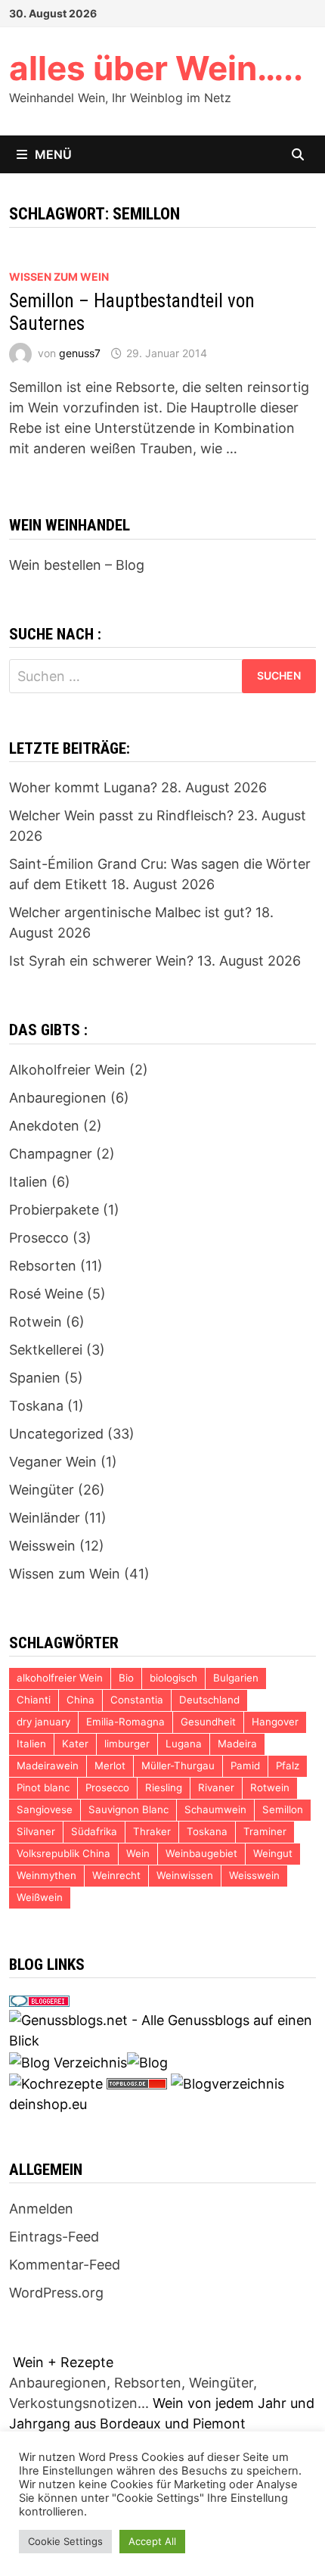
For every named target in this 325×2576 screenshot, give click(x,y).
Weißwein (40, 1897)
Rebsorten (43, 1266)
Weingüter (42, 1490)
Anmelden (41, 2209)
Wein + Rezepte (63, 2362)
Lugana (184, 1744)
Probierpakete (54, 1210)
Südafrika (94, 1831)
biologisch (173, 1678)
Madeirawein (48, 1766)
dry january (43, 1722)
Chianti (34, 1700)
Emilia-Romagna (125, 1722)
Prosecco (39, 1238)
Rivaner (216, 1787)
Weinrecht (116, 1875)
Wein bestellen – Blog (77, 565)
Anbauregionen (58, 1098)
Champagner (51, 1154)
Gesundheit (208, 1722)
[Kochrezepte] (56, 2083)
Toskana (36, 1406)
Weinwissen (185, 1875)
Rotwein (36, 1322)
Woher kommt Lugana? (83, 787)
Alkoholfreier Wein (67, 1070)
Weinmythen (46, 1875)
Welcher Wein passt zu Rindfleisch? (121, 815)
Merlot (110, 1766)
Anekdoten (44, 1126)
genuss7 (80, 353)
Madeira (237, 1744)
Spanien (35, 1378)
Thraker (152, 1831)
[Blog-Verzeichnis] (39, 2000)
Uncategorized (56, 1434)
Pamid (245, 1766)
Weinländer (45, 1518)
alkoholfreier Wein (60, 1678)
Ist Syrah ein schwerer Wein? (101, 961)
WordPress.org (56, 2293)
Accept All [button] (152, 2541)
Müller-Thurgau (178, 1766)
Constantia (137, 1700)
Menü (53, 154)
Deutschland (209, 1700)
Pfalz (288, 1766)
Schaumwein (215, 1809)
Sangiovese (45, 1809)
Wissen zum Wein (59, 277)
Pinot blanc (43, 1787)
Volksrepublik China (63, 1853)
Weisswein (42, 1546)
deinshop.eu (48, 2104)
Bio (126, 1678)
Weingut (273, 1853)
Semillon (283, 1809)
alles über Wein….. (156, 68)
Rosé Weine (46, 1294)
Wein (138, 1853)
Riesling (164, 1787)
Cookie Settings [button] (65, 2541)
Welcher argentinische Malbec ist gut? (130, 912)
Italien (28, 1182)
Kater (75, 1744)
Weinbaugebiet (201, 1853)
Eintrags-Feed (54, 2237)
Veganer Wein (53, 1462)
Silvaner (36, 1831)
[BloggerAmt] (227, 2083)
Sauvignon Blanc (128, 1809)
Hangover (275, 1722)
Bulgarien (236, 1678)
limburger (127, 1744)
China (80, 1700)
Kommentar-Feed (65, 2265)
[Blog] (147, 2061)
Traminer (265, 1831)
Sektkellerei (46, 1350)
